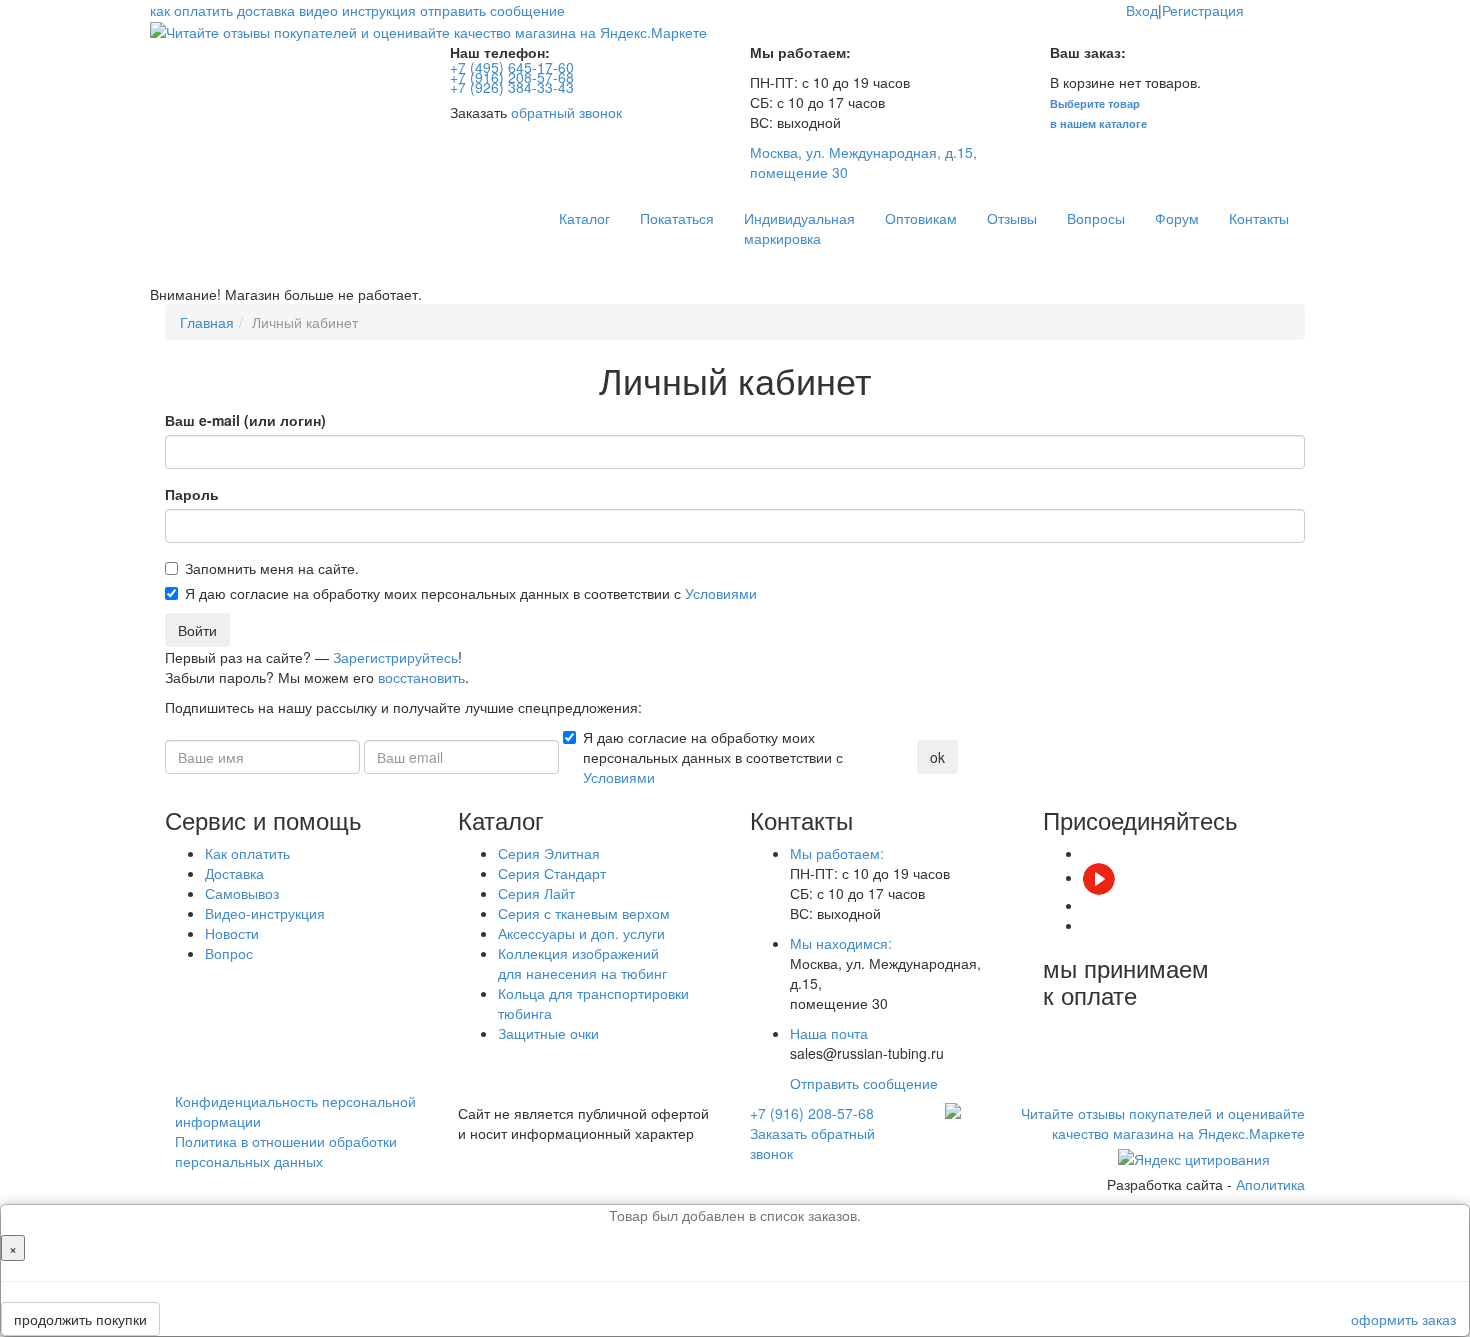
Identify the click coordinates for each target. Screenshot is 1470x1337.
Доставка (234, 873)
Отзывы (1012, 218)
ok (937, 757)
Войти (197, 630)
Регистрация (1203, 10)
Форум (1177, 218)
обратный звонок (566, 112)
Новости (232, 933)
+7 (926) (512, 87)
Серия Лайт (536, 893)
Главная (207, 322)
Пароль (192, 494)
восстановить (421, 677)
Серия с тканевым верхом (584, 913)
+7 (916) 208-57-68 (812, 1113)
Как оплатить (247, 853)
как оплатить (191, 10)
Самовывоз (242, 893)
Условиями (721, 593)
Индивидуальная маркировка (799, 228)
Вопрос (229, 953)
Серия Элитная (549, 853)
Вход (1142, 10)
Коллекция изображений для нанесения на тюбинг (582, 963)
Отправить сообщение (864, 1083)
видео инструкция (357, 10)
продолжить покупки (80, 1319)
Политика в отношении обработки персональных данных (286, 1151)
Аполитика (1270, 1184)
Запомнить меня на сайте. (272, 568)
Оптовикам (921, 218)
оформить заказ (1403, 1319)
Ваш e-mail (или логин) (245, 420)
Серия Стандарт (552, 873)
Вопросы (1096, 218)
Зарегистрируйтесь (395, 657)
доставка (266, 10)
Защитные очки (548, 1033)
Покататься (677, 218)
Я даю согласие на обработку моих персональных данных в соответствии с (471, 593)
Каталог (584, 218)
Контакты (1259, 218)
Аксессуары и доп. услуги (581, 933)
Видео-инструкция (265, 913)
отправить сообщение (492, 10)
